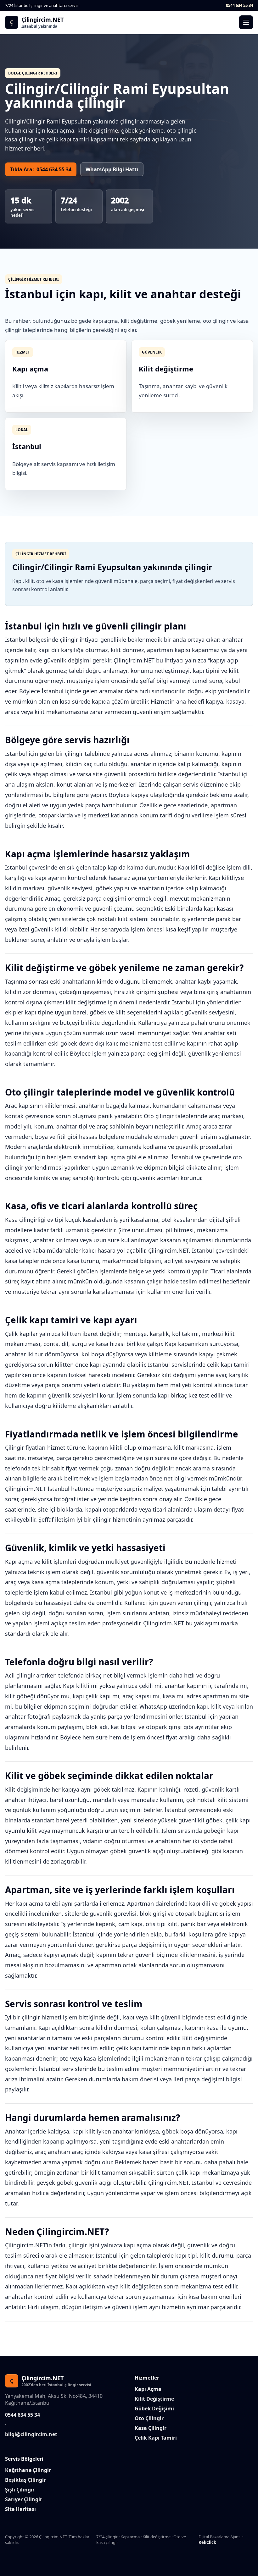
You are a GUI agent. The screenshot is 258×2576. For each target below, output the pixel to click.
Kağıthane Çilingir (28, 2470)
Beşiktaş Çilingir (25, 2480)
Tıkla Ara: (41, 169)
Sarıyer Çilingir (24, 2499)
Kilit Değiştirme (154, 2399)
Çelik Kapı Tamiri (156, 2438)
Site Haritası (20, 2509)
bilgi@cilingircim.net (31, 2434)
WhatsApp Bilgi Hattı (112, 169)
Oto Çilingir (149, 2418)
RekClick (207, 2542)
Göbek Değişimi (154, 2408)
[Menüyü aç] (246, 22)
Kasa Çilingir (151, 2428)
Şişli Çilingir (20, 2490)
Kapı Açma (148, 2389)
